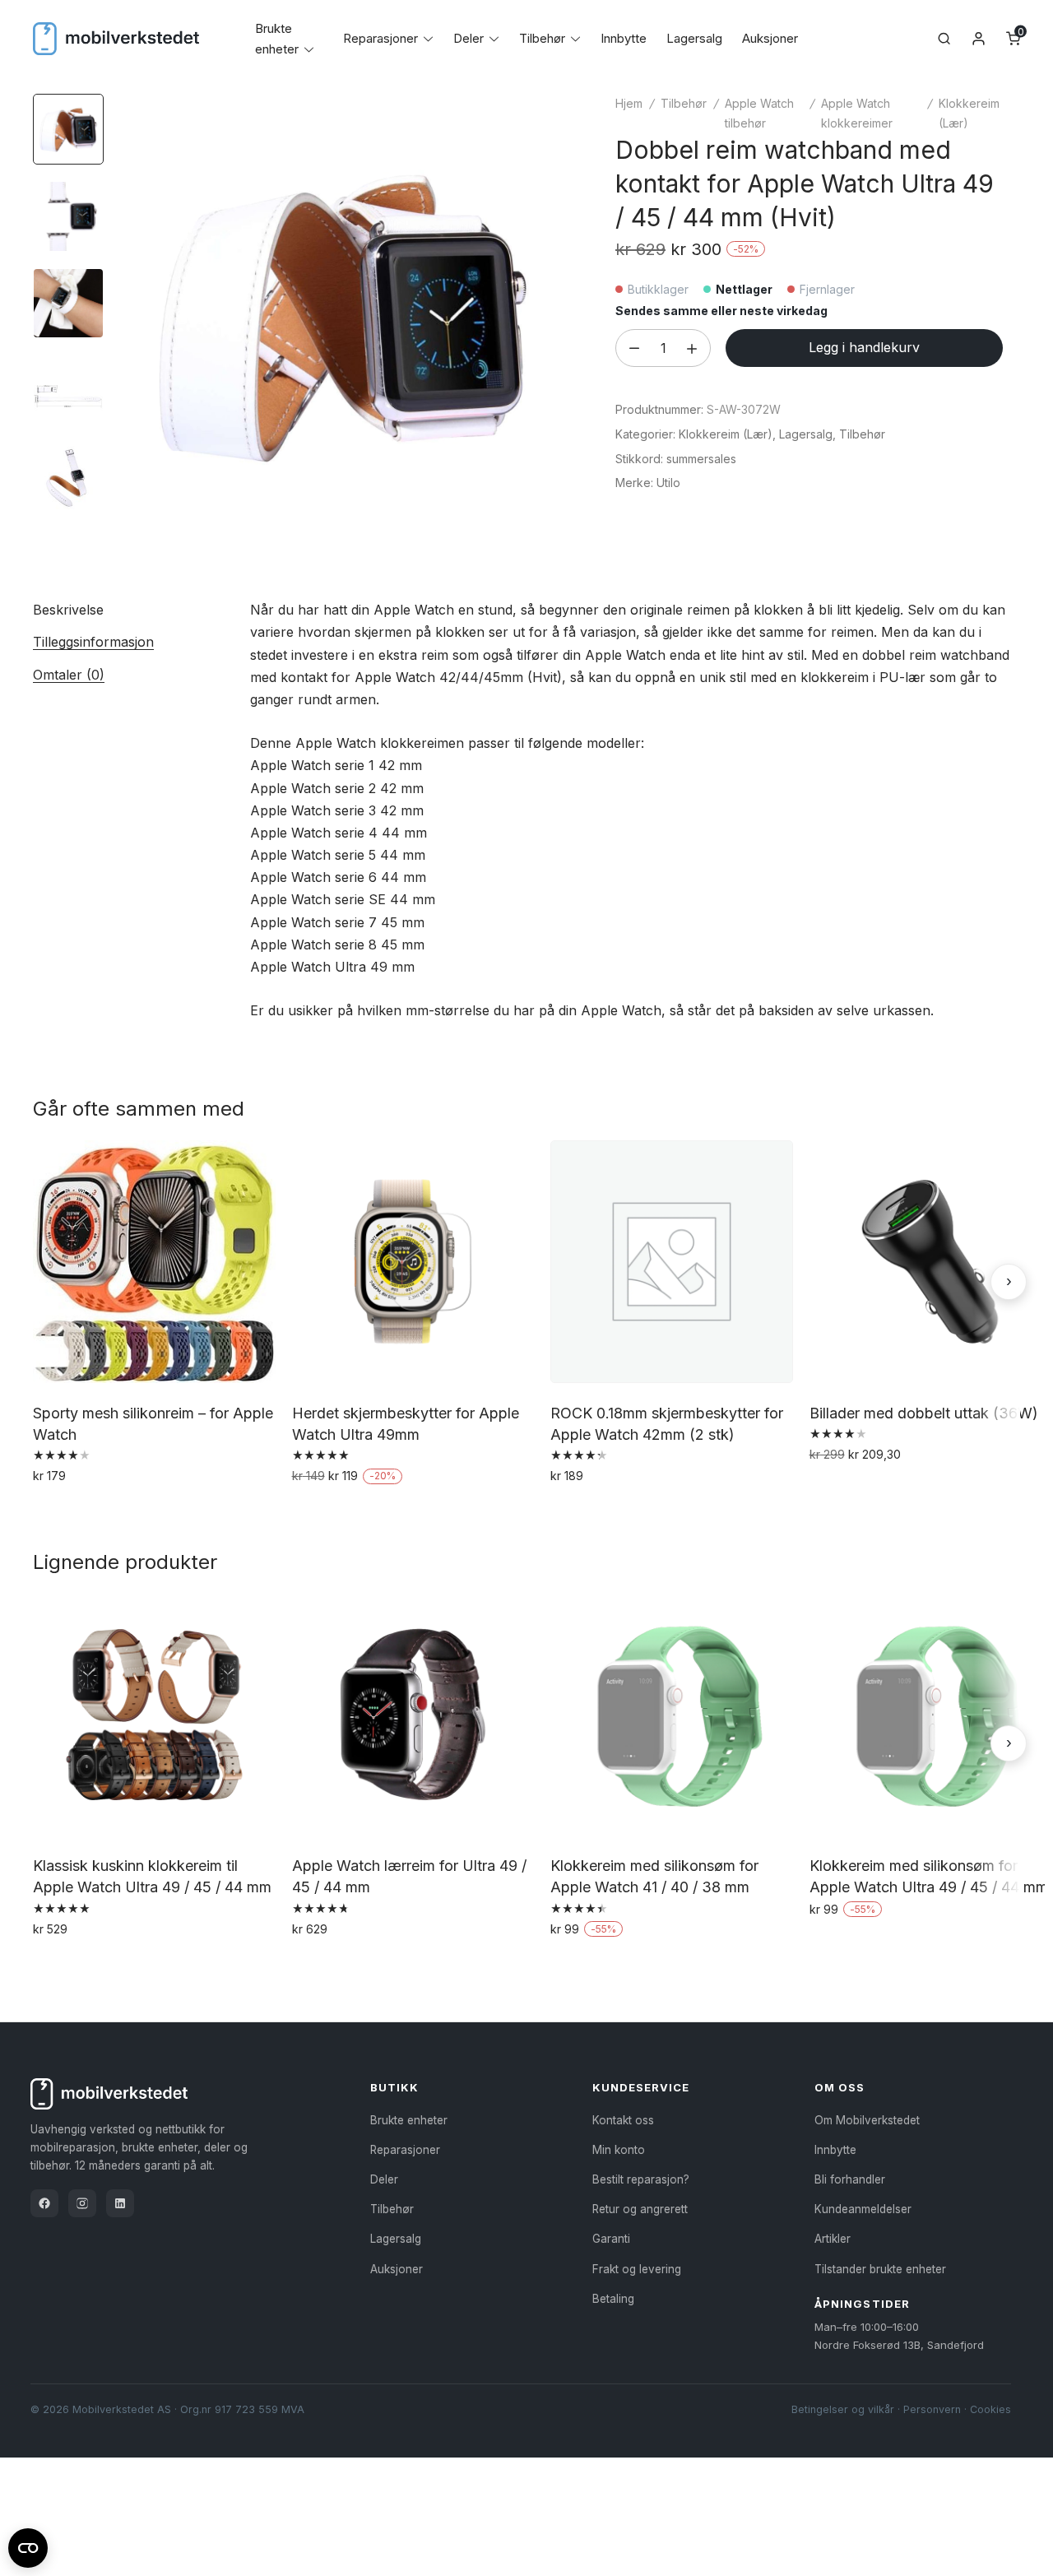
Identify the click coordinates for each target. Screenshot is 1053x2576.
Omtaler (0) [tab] (69, 675)
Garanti (611, 2239)
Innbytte (624, 38)
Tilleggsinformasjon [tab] (93, 642)
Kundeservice (641, 2087)
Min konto (619, 2150)
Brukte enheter (409, 2120)
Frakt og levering (637, 2269)
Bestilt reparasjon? (641, 2179)
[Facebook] (44, 2203)
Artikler (833, 2239)
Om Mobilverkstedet (867, 2120)
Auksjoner (770, 38)
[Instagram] (82, 2203)
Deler (469, 38)
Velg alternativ (78, 1511)
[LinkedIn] (120, 2203)
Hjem (629, 103)
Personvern (932, 2409)
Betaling (613, 2299)
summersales (701, 459)
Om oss (840, 2087)
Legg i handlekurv (864, 347)
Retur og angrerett (640, 2209)
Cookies (990, 2409)
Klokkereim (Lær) (726, 434)
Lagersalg (694, 38)
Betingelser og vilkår (843, 2409)
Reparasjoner (380, 38)
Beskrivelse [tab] (68, 610)
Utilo (668, 483)
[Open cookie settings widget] (28, 2546)
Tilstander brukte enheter (880, 2269)
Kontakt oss (623, 2120)
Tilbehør (542, 38)
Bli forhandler (850, 2179)
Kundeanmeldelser (863, 2209)
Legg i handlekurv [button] (348, 1511)
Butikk (394, 2087)
